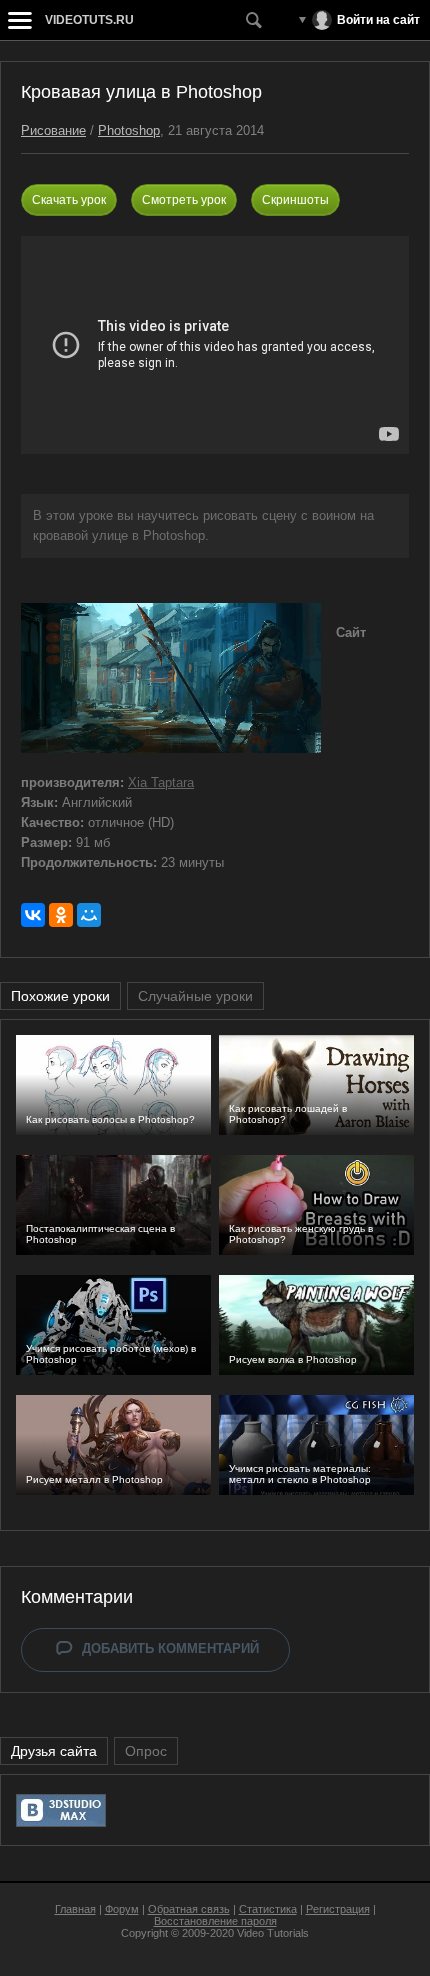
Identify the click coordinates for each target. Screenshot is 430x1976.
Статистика (268, 1909)
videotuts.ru (89, 20)
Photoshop (129, 130)
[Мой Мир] (89, 915)
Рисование (53, 130)
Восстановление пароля (215, 1921)
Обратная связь (189, 1909)
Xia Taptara (161, 782)
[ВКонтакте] (33, 915)
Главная (75, 1909)
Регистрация (338, 1909)
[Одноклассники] (61, 915)
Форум (122, 1909)
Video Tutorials (273, 1933)
